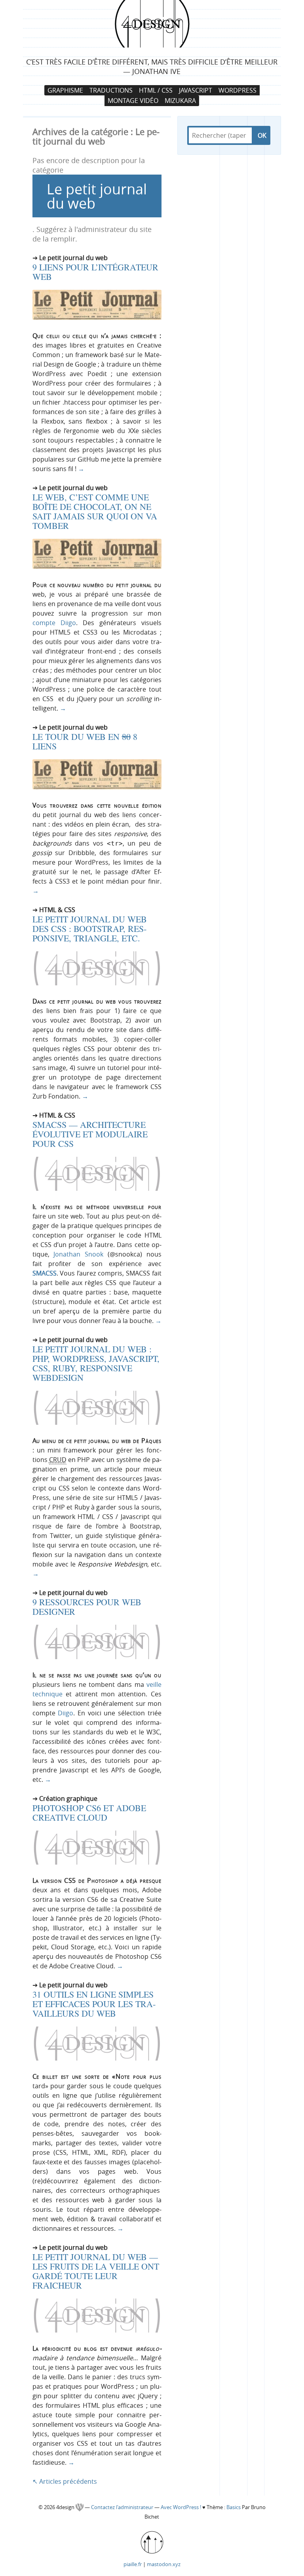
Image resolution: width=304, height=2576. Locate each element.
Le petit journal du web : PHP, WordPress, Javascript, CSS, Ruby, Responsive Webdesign (96, 1363)
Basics (234, 2507)
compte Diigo (54, 623)
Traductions (111, 90)
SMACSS (45, 1273)
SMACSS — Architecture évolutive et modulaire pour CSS (90, 1134)
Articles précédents (65, 2481)
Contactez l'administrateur (123, 2507)
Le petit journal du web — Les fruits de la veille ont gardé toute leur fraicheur (96, 2271)
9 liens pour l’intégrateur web (95, 272)
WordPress (237, 90)
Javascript (196, 90)
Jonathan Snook (78, 1254)
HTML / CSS (156, 90)
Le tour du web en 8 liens (85, 741)
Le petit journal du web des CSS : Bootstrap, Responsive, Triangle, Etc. (90, 929)
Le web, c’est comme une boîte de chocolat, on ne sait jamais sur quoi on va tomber (95, 511)
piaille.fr (133, 2564)
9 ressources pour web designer (87, 1607)
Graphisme (65, 90)
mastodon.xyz (164, 2564)
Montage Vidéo (133, 101)
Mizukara (180, 101)
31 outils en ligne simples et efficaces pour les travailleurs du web (94, 2004)
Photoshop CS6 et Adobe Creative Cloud (89, 1813)
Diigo (66, 1713)
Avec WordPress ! (181, 2507)
